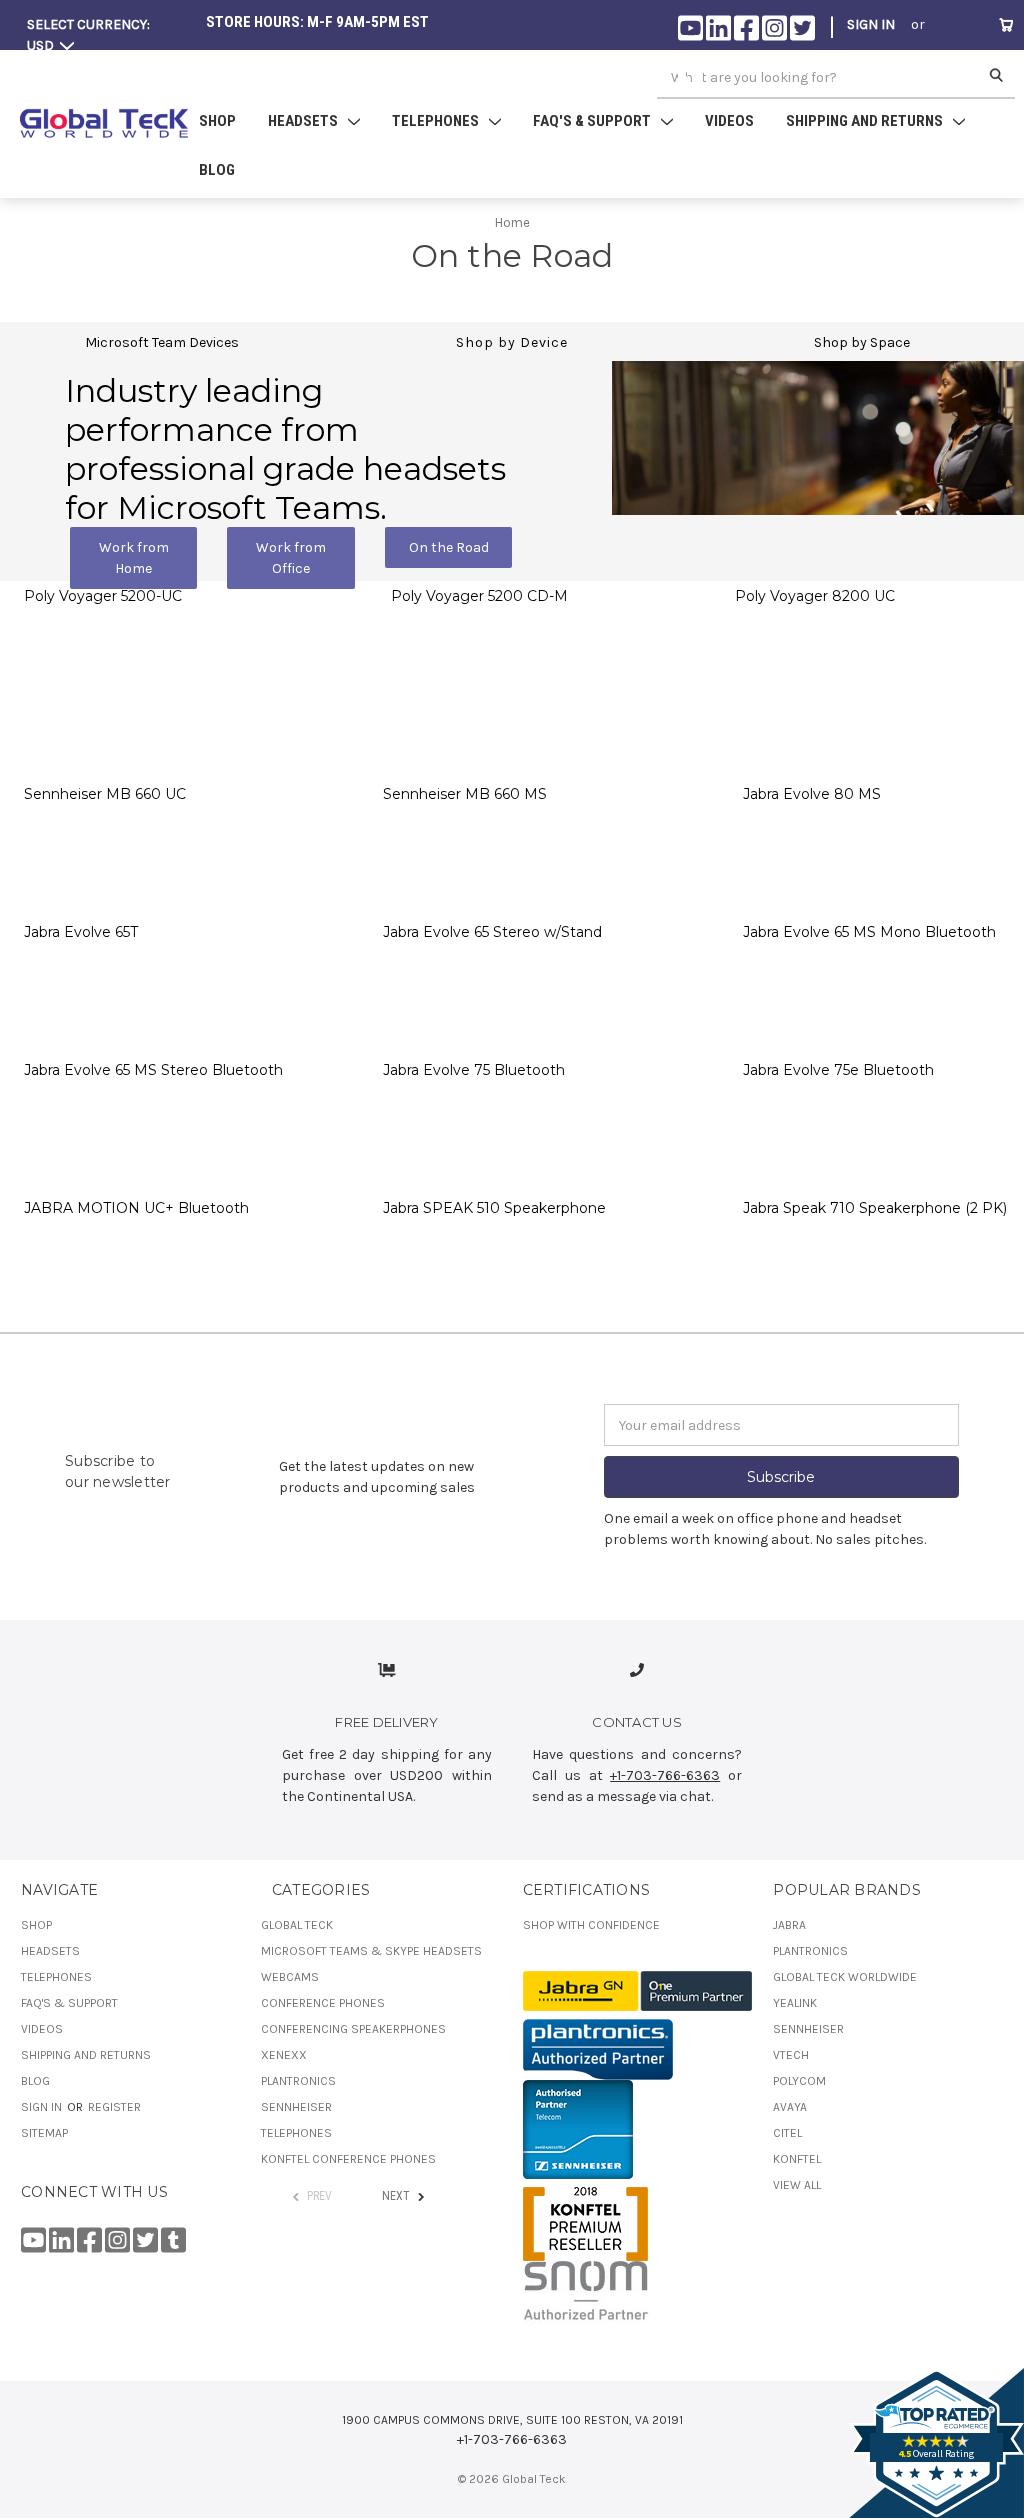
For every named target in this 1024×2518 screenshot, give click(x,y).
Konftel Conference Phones (348, 2159)
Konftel (797, 2159)
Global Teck (297, 1925)
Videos (729, 121)
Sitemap (44, 2133)
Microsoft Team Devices (162, 342)
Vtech (791, 2055)
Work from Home (134, 558)
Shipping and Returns (86, 2055)
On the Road (449, 547)
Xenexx (284, 2055)
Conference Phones (323, 2003)
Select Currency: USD (88, 35)
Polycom (799, 2081)
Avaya (790, 2107)
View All (797, 2185)
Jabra (789, 1925)
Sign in (871, 24)
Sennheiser (296, 2107)
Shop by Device (512, 342)
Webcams (290, 1977)
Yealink (795, 2003)
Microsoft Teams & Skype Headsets (371, 1951)
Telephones (56, 1977)
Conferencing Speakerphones (353, 2029)
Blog (217, 170)
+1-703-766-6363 (665, 1775)
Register (878, 73)
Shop (217, 121)
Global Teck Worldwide (845, 1977)
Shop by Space (862, 342)
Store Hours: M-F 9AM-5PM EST (317, 22)
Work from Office (291, 558)
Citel (787, 2133)
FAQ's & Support (69, 2003)
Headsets (50, 1951)
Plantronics (298, 2081)
